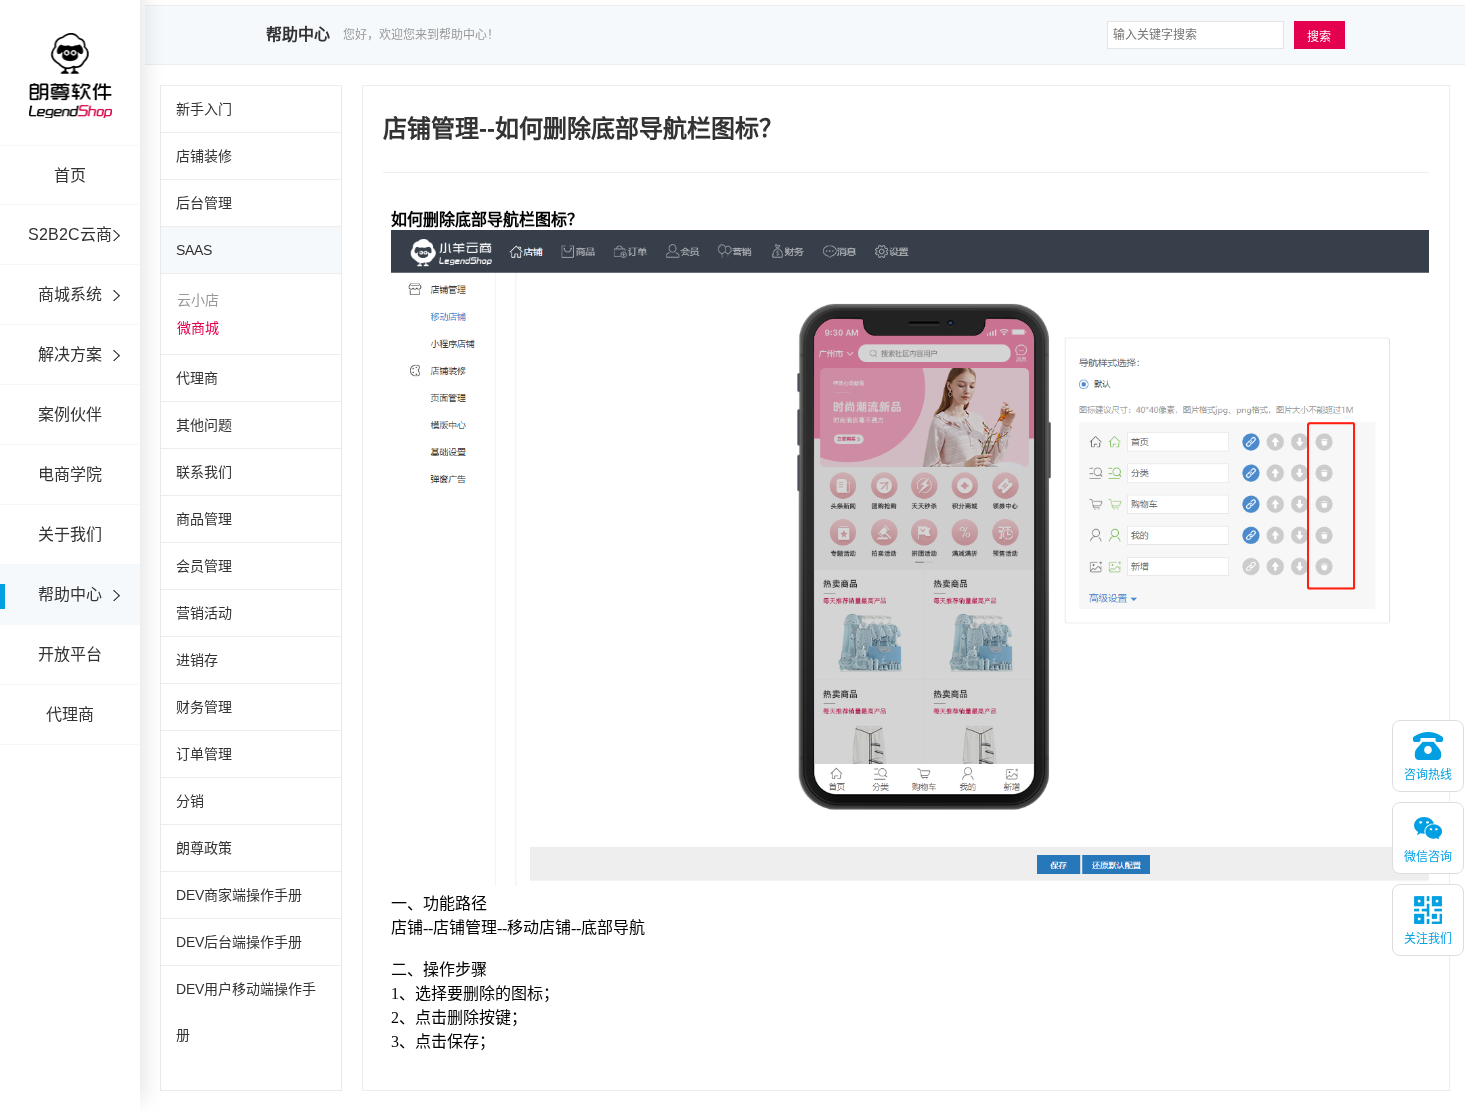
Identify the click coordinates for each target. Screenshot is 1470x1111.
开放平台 (70, 654)
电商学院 (70, 474)
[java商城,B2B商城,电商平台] (70, 102)
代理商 (70, 714)
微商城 (198, 328)
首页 (70, 175)
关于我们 (70, 534)
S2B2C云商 (70, 234)
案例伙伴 (70, 414)
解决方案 (70, 354)
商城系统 (70, 294)
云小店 (198, 300)
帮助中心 (70, 594)
